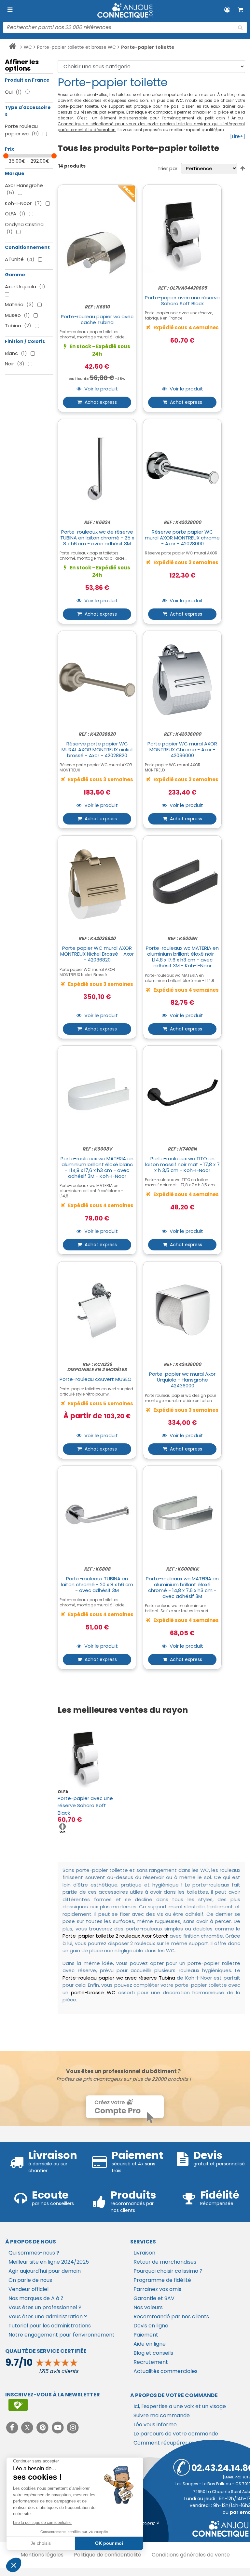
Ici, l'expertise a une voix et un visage (180, 2406)
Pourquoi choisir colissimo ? (168, 2271)
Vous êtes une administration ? (48, 2317)
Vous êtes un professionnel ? (45, 2307)
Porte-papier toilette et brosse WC (76, 47)
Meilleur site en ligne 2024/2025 (49, 2262)
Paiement (146, 2335)
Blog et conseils (153, 2353)
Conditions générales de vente (191, 2555)
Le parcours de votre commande (176, 2434)
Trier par (167, 168)
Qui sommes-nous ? (34, 2253)
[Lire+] (238, 136)
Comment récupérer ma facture (176, 2443)
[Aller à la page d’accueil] (13, 48)
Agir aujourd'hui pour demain (45, 2271)
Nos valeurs (148, 2307)
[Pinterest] (43, 2427)
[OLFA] (62, 1827)
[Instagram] (73, 2427)
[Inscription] (18, 2405)
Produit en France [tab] (27, 80)
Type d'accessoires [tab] (28, 111)
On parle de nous (30, 2280)
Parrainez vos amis (157, 2289)
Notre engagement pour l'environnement (62, 2335)
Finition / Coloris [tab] (25, 341)
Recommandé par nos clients (171, 2317)
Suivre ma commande (162, 2415)
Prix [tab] (9, 149)
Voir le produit (100, 389)
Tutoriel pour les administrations (50, 2326)
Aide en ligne (150, 2344)
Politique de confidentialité (108, 2555)
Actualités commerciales (166, 2371)
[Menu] (10, 10)
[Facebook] (13, 2427)
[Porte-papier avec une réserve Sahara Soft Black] (86, 1757)
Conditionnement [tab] (27, 247)
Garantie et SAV (154, 2298)
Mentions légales (42, 2555)
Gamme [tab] (15, 275)
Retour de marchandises (165, 2262)
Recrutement (151, 2362)
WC (28, 47)
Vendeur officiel (28, 2289)
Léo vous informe (155, 2425)
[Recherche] (240, 28)
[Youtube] (58, 2427)
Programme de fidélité (162, 2280)
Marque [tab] (15, 173)
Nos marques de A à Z (36, 2298)
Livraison (144, 2253)
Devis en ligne (151, 2326)
